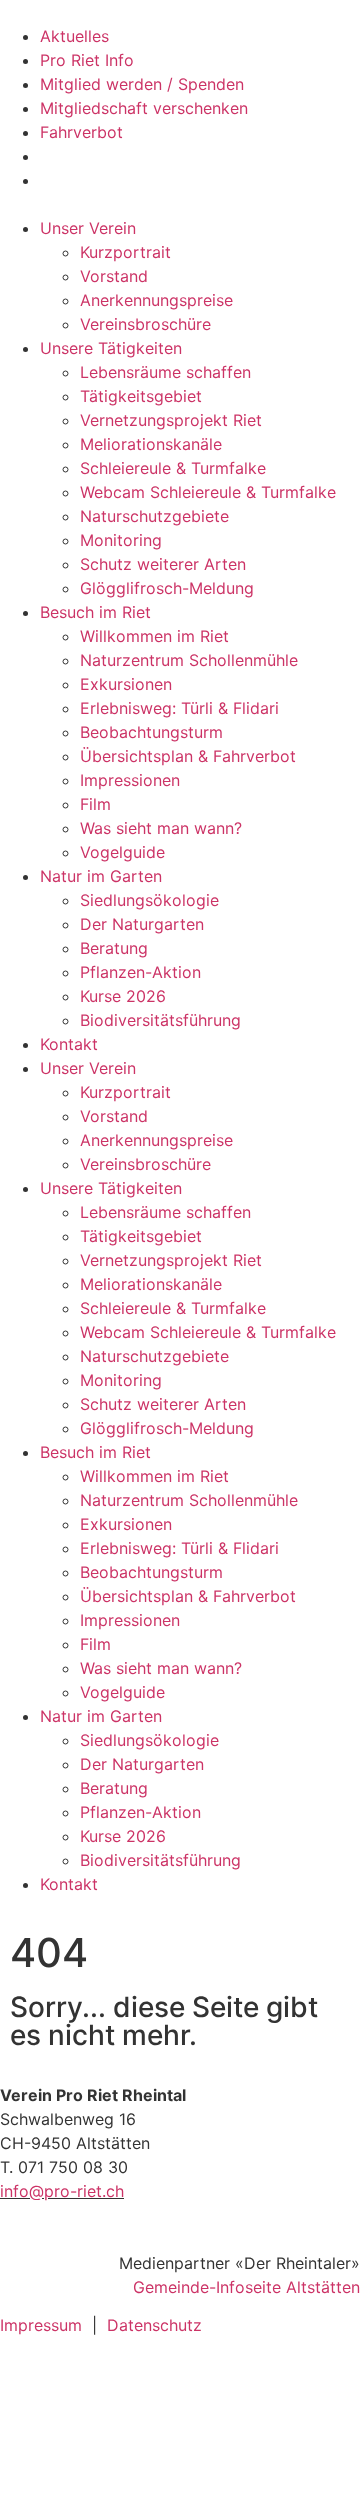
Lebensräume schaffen (165, 372)
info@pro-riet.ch (62, 2191)
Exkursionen (126, 684)
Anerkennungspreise (156, 300)
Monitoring (121, 540)
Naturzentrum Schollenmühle (189, 660)
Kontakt (69, 1044)
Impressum (41, 2325)
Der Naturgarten (142, 924)
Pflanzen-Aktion (140, 972)
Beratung (114, 948)
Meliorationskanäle (151, 444)
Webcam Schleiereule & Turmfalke (208, 492)
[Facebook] (25, 2386)
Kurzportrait (125, 252)
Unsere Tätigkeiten (111, 348)
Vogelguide (122, 852)
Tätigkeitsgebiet (141, 396)
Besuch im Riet (95, 612)
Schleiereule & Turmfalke (173, 468)
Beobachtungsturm (151, 732)
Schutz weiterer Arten (163, 564)
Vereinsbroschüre (145, 324)
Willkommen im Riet (154, 636)
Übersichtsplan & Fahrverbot (188, 756)
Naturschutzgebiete (154, 516)
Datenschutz (154, 2325)
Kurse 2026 (123, 996)
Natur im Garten (101, 876)
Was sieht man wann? (161, 828)
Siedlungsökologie (149, 900)
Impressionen (130, 780)
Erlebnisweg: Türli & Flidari (179, 708)
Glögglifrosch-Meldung (167, 588)
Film (95, 804)
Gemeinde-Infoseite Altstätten (246, 2287)
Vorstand (114, 276)
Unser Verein (88, 228)
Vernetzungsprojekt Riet (171, 420)
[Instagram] (25, 2442)
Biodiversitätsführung (160, 1020)
